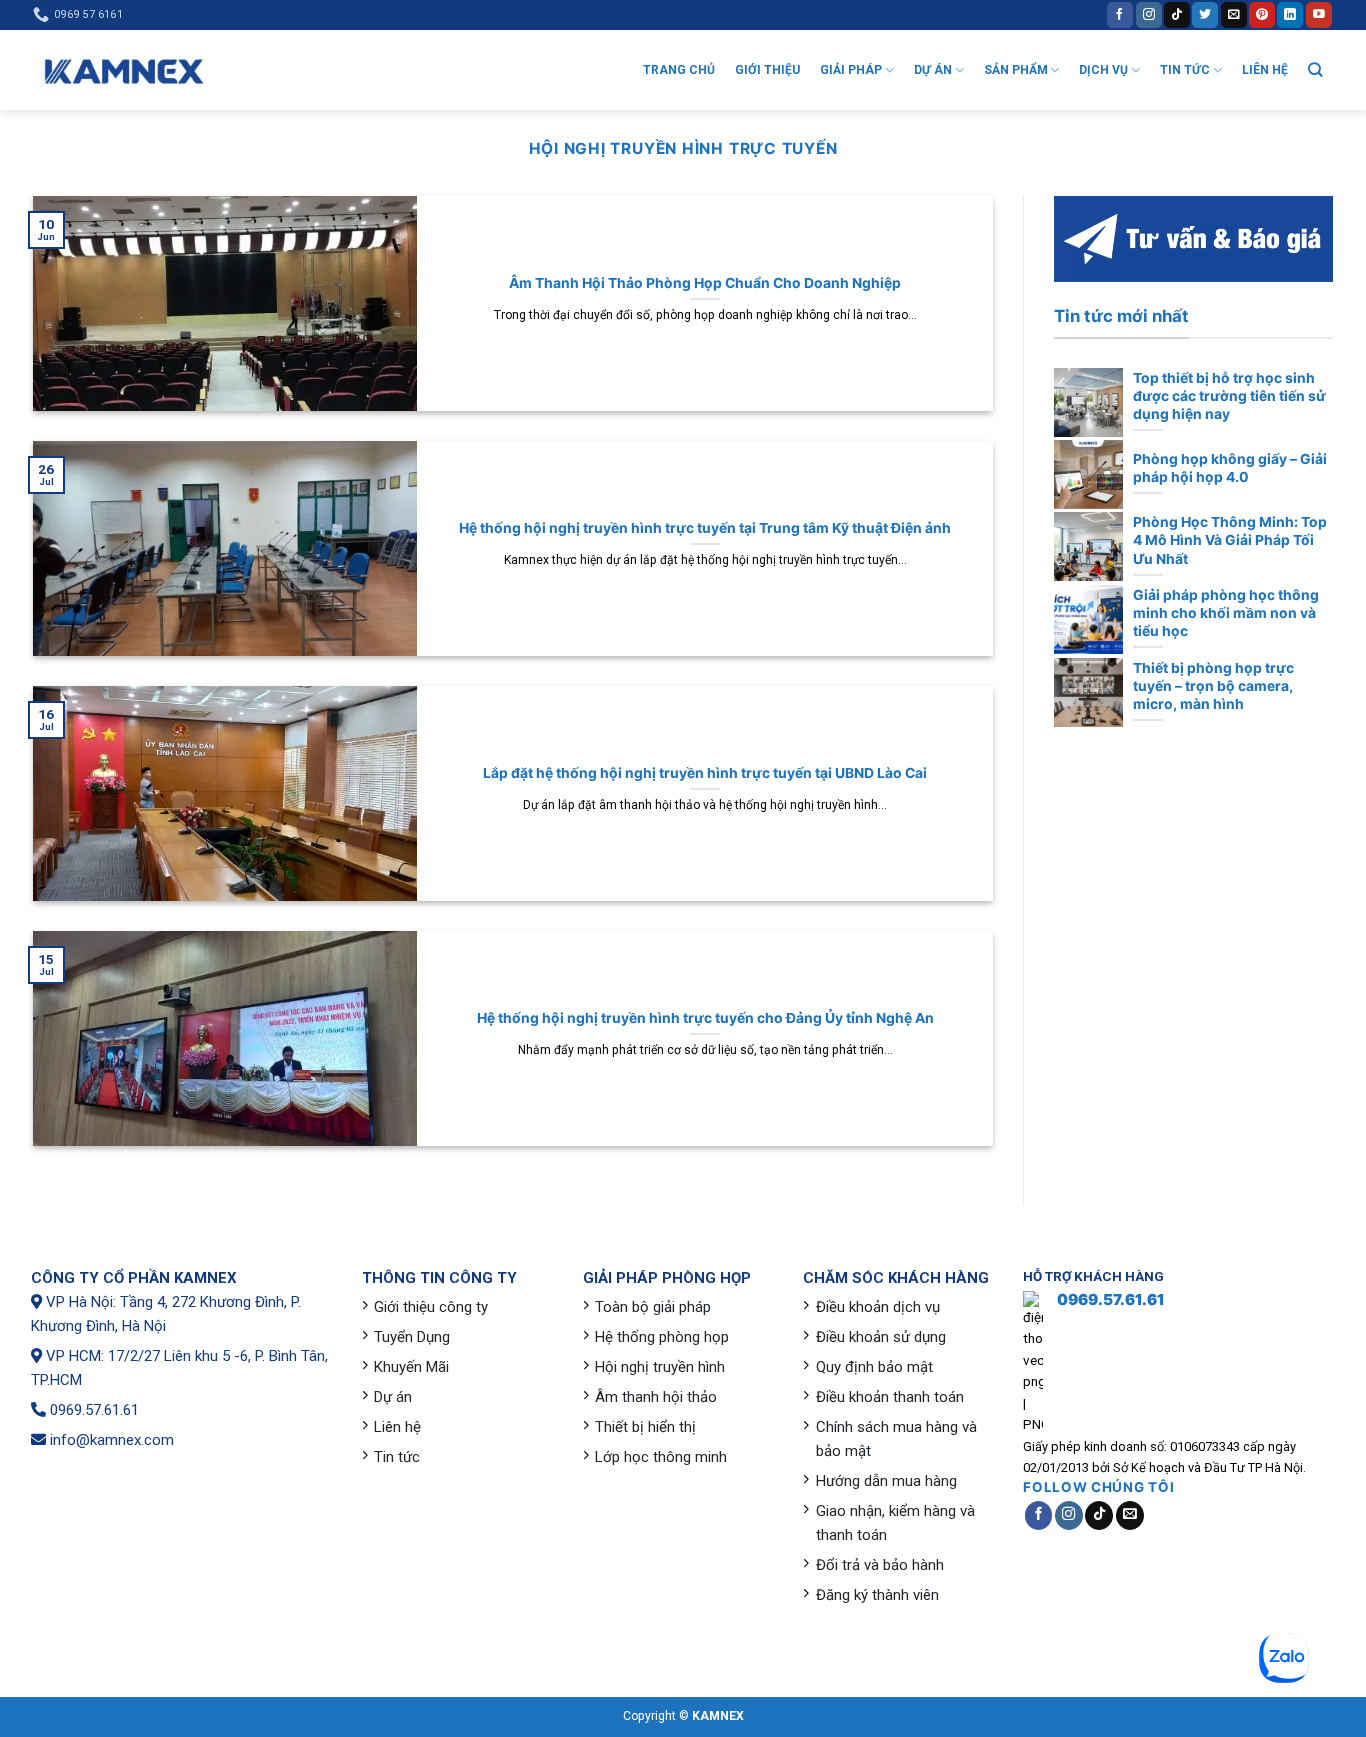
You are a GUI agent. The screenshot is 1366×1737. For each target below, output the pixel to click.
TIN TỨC (1185, 70)
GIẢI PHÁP (851, 70)
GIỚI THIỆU (767, 70)
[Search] (1315, 69)
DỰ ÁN (933, 70)
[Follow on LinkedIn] (1290, 14)
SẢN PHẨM (1016, 70)
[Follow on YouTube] (1319, 14)
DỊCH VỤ (1103, 70)
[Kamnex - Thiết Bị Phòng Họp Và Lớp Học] (123, 70)
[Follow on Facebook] (1120, 14)
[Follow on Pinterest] (1262, 14)
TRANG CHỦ (679, 70)
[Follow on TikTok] (1177, 14)
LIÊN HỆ (1265, 70)
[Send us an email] (1234, 14)
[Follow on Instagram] (1149, 14)
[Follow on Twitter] (1205, 14)
